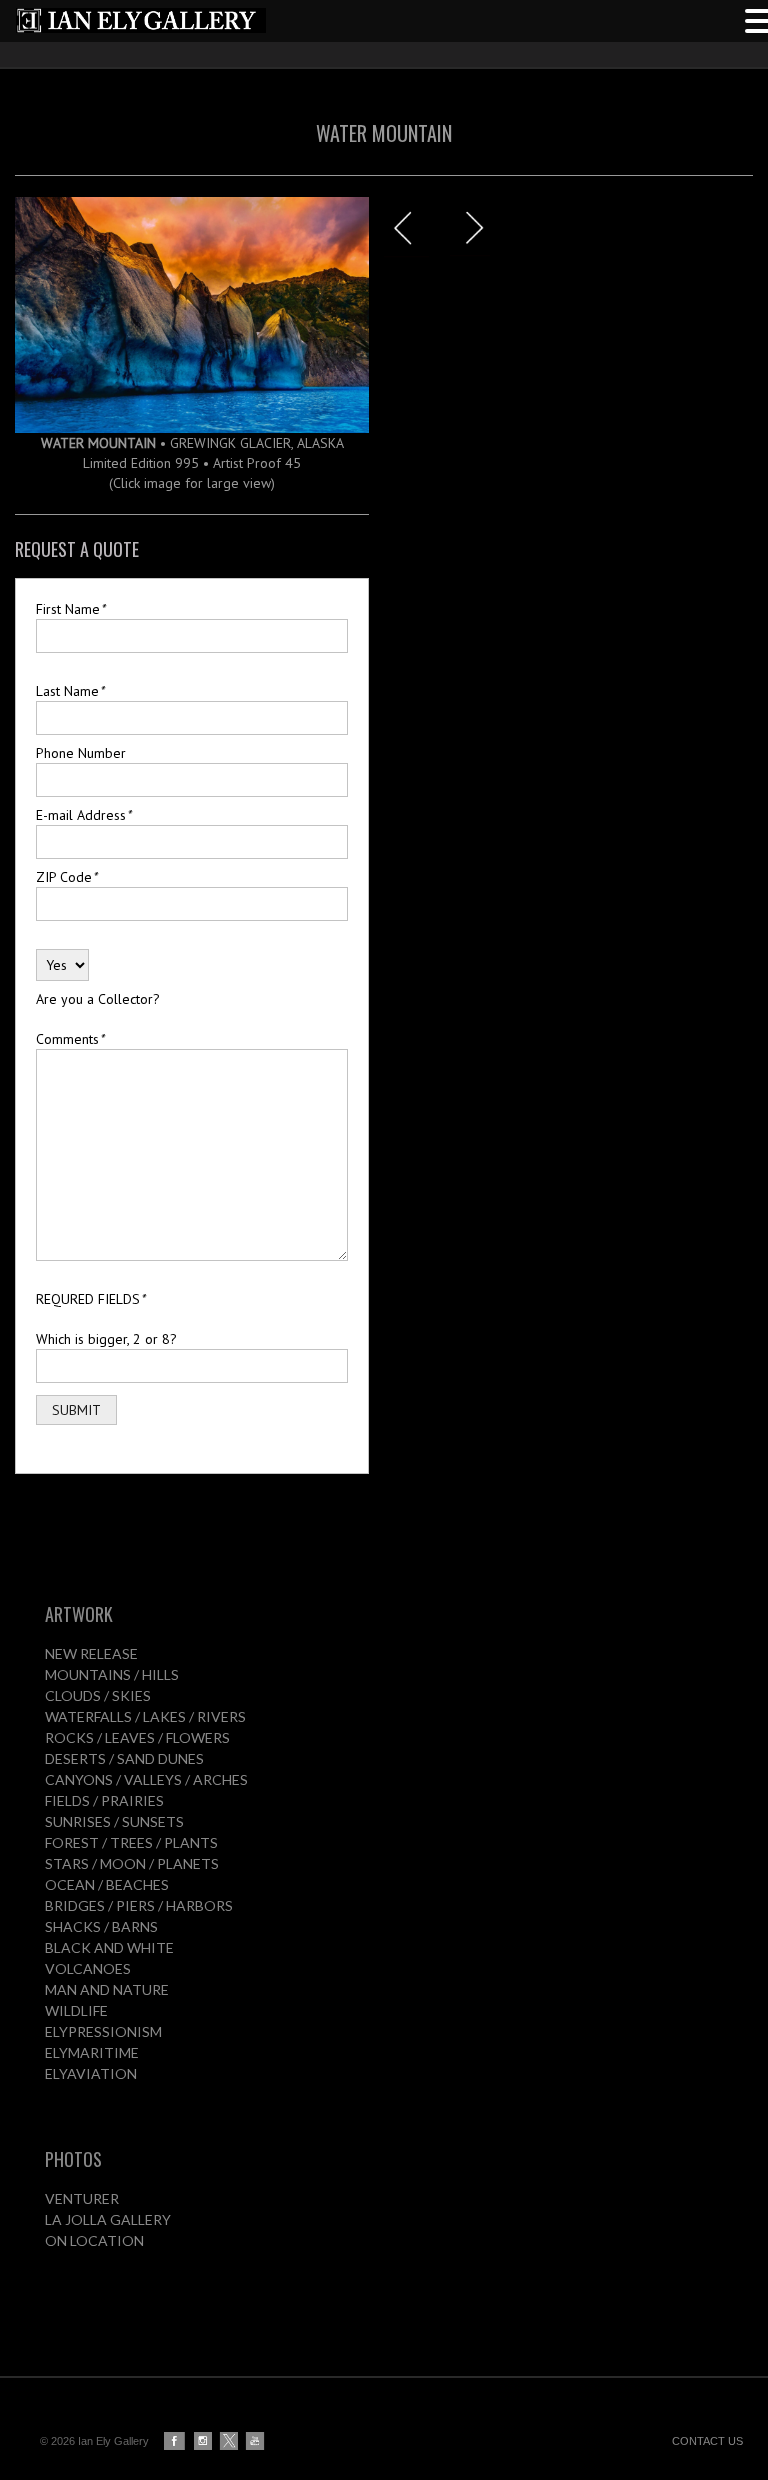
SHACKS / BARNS (101, 1926)
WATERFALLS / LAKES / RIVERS (145, 1716)
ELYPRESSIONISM (103, 2031)
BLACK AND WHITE (109, 1947)
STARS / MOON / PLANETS (132, 1863)
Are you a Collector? (98, 999)
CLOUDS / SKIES (98, 1695)
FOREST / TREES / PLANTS (131, 1842)
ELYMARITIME (92, 2052)
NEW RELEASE (91, 1653)
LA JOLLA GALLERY (108, 2219)
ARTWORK (79, 1614)
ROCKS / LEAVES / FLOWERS (137, 1737)
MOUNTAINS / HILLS (112, 1674)
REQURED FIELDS (90, 1299)
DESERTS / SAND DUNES (124, 1758)
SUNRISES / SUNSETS (114, 1821)
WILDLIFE (76, 2010)
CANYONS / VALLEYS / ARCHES (146, 1779)
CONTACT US (707, 2441)
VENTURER (82, 2198)
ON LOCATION (94, 2240)
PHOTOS (73, 2159)
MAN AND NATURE (107, 1989)
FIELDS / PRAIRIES (104, 1800)
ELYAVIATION (91, 2073)
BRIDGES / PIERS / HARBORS (139, 1905)
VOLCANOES (88, 1968)
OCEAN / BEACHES (107, 1884)
